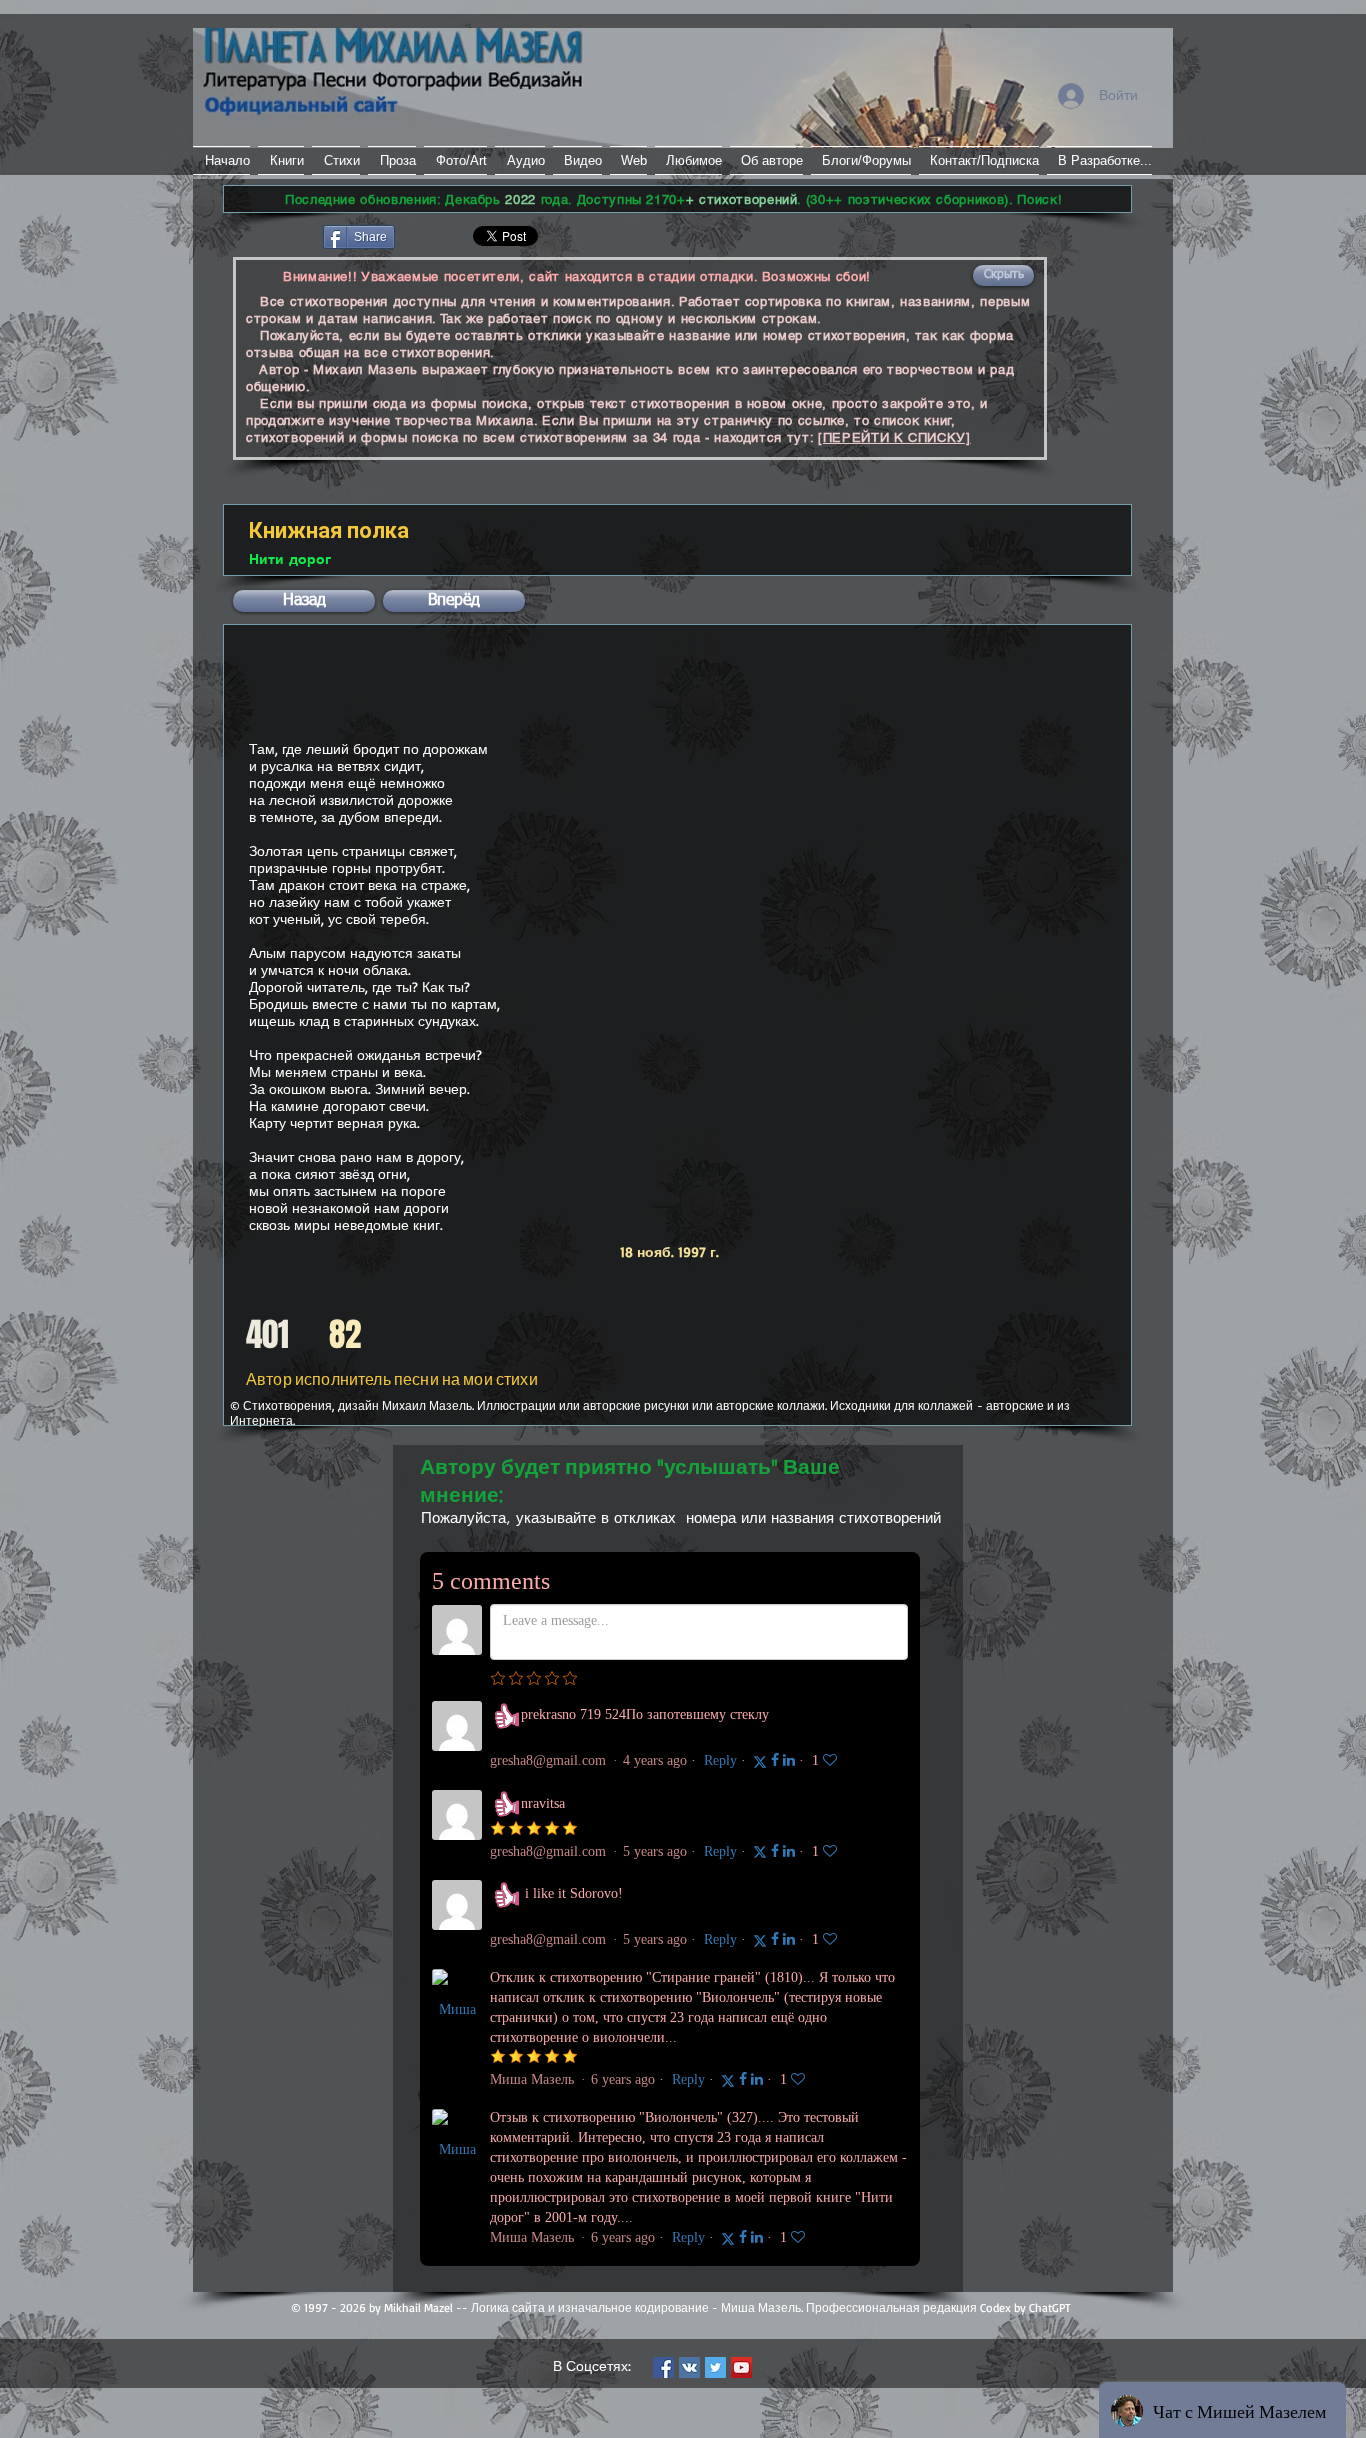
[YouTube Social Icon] (741, 2367)
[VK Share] (457, 235)
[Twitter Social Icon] (715, 2367)
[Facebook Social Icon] (663, 2367)
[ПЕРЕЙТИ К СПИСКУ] (894, 437)
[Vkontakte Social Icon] (689, 2367)
